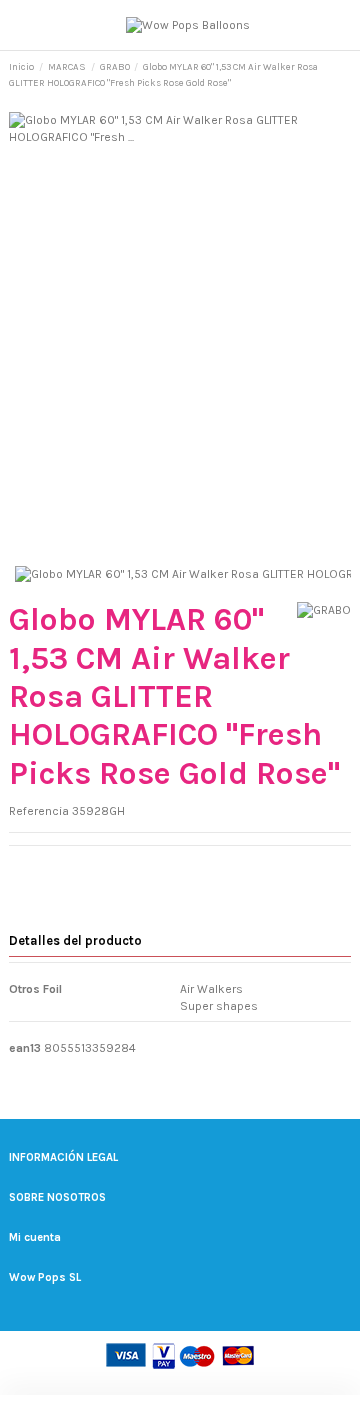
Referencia (39, 811)
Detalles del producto (75, 940)
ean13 (25, 1048)
